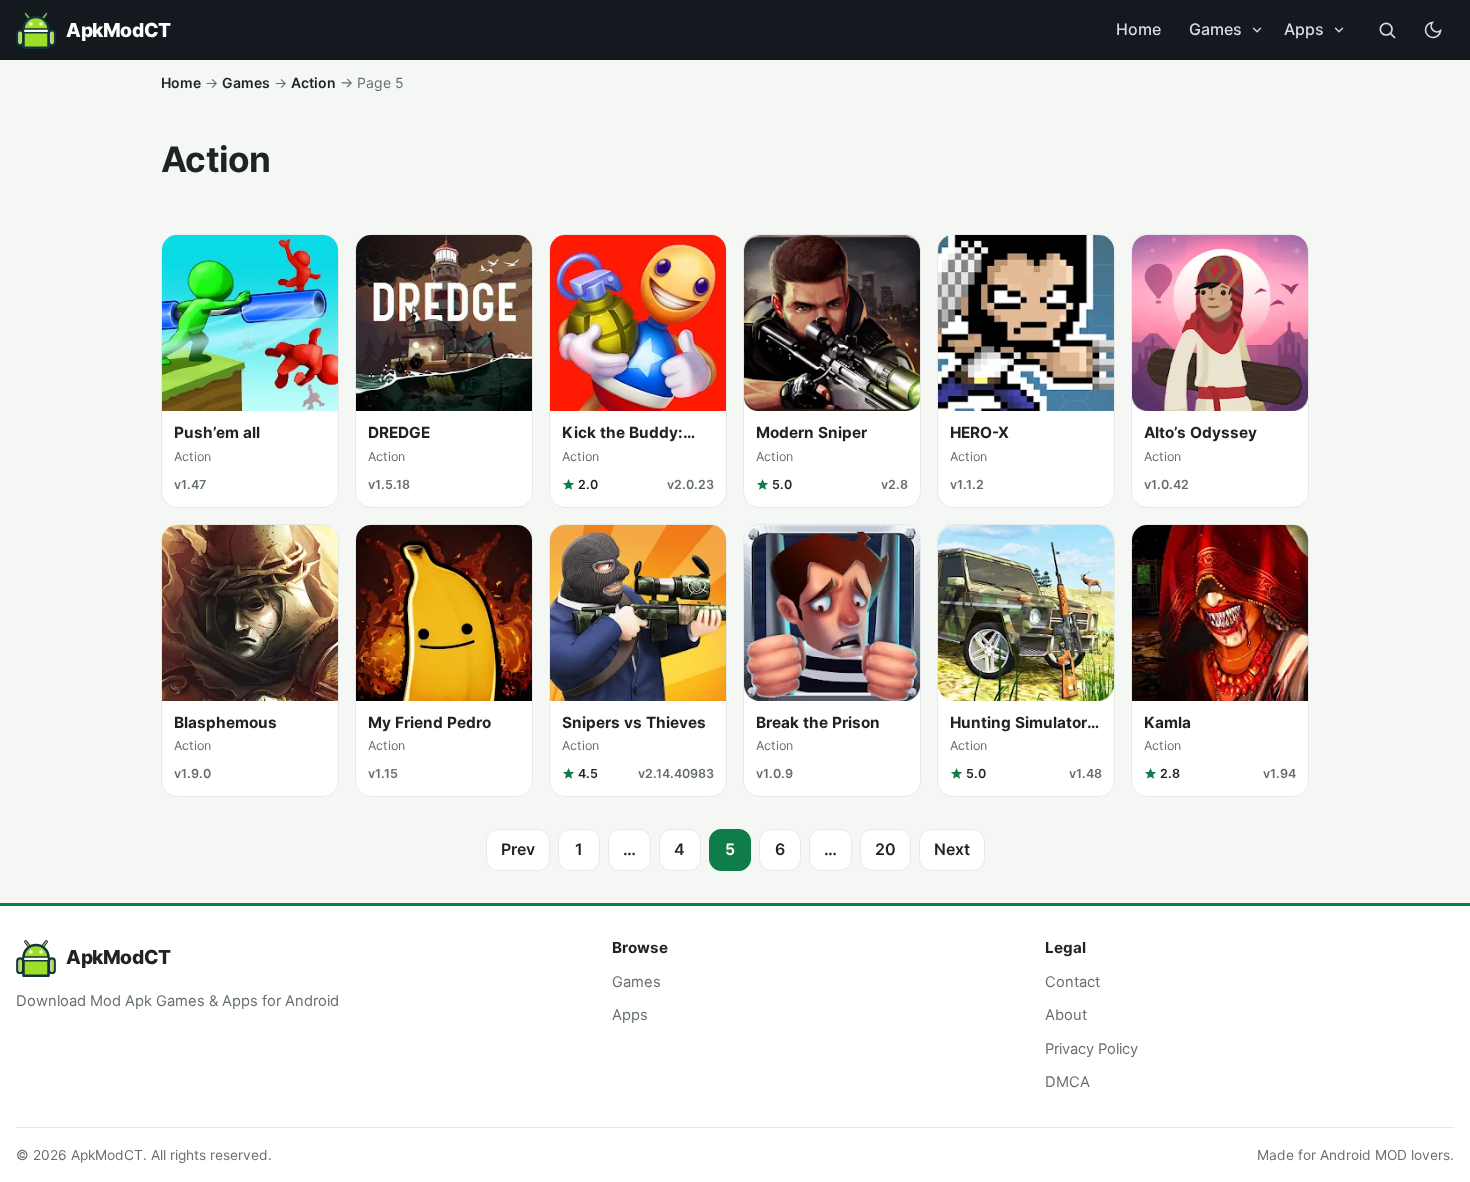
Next (952, 849)
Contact (1072, 982)
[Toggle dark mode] (1433, 30)
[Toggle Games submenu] (1257, 30)
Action (313, 82)
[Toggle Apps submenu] (1339, 30)
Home (1138, 29)
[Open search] (1387, 30)
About (1066, 1015)
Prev (518, 849)
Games (1215, 29)
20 (885, 849)
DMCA (1067, 1082)
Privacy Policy (1091, 1049)
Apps (1304, 29)
